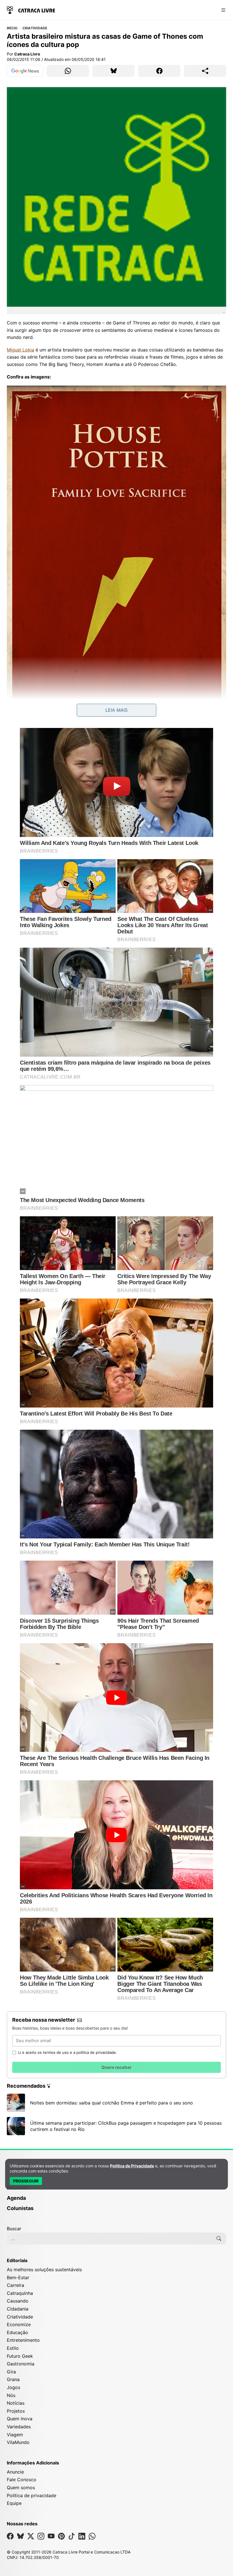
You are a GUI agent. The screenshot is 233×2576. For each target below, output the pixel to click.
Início (12, 28)
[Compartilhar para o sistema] (205, 71)
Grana (13, 2379)
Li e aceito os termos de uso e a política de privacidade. (68, 2052)
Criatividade (35, 28)
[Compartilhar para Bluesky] (114, 71)
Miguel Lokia (20, 350)
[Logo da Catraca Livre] (31, 10)
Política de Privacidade (132, 2166)
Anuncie (15, 2472)
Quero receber (116, 2067)
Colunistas (20, 2208)
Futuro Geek (20, 2356)
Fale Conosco (22, 2480)
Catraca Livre (27, 54)
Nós (11, 2395)
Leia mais (116, 710)
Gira (11, 2372)
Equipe (14, 2503)
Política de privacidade (32, 2495)
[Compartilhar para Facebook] (159, 71)
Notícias (16, 2403)
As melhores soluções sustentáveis (44, 2270)
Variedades (19, 2427)
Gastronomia (21, 2364)
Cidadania (18, 2309)
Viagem (15, 2435)
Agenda (16, 2198)
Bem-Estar (18, 2277)
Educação (17, 2332)
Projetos (16, 2411)
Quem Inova (20, 2419)
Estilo (13, 2348)
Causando (18, 2301)
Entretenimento (23, 2340)
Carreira (15, 2285)
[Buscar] (219, 2238)
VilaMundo (18, 2442)
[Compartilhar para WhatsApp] (68, 71)
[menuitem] (116, 2190)
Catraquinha (20, 2293)
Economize (19, 2324)
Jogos (13, 2387)
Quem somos (21, 2487)
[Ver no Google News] (25, 71)
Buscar (14, 2229)
